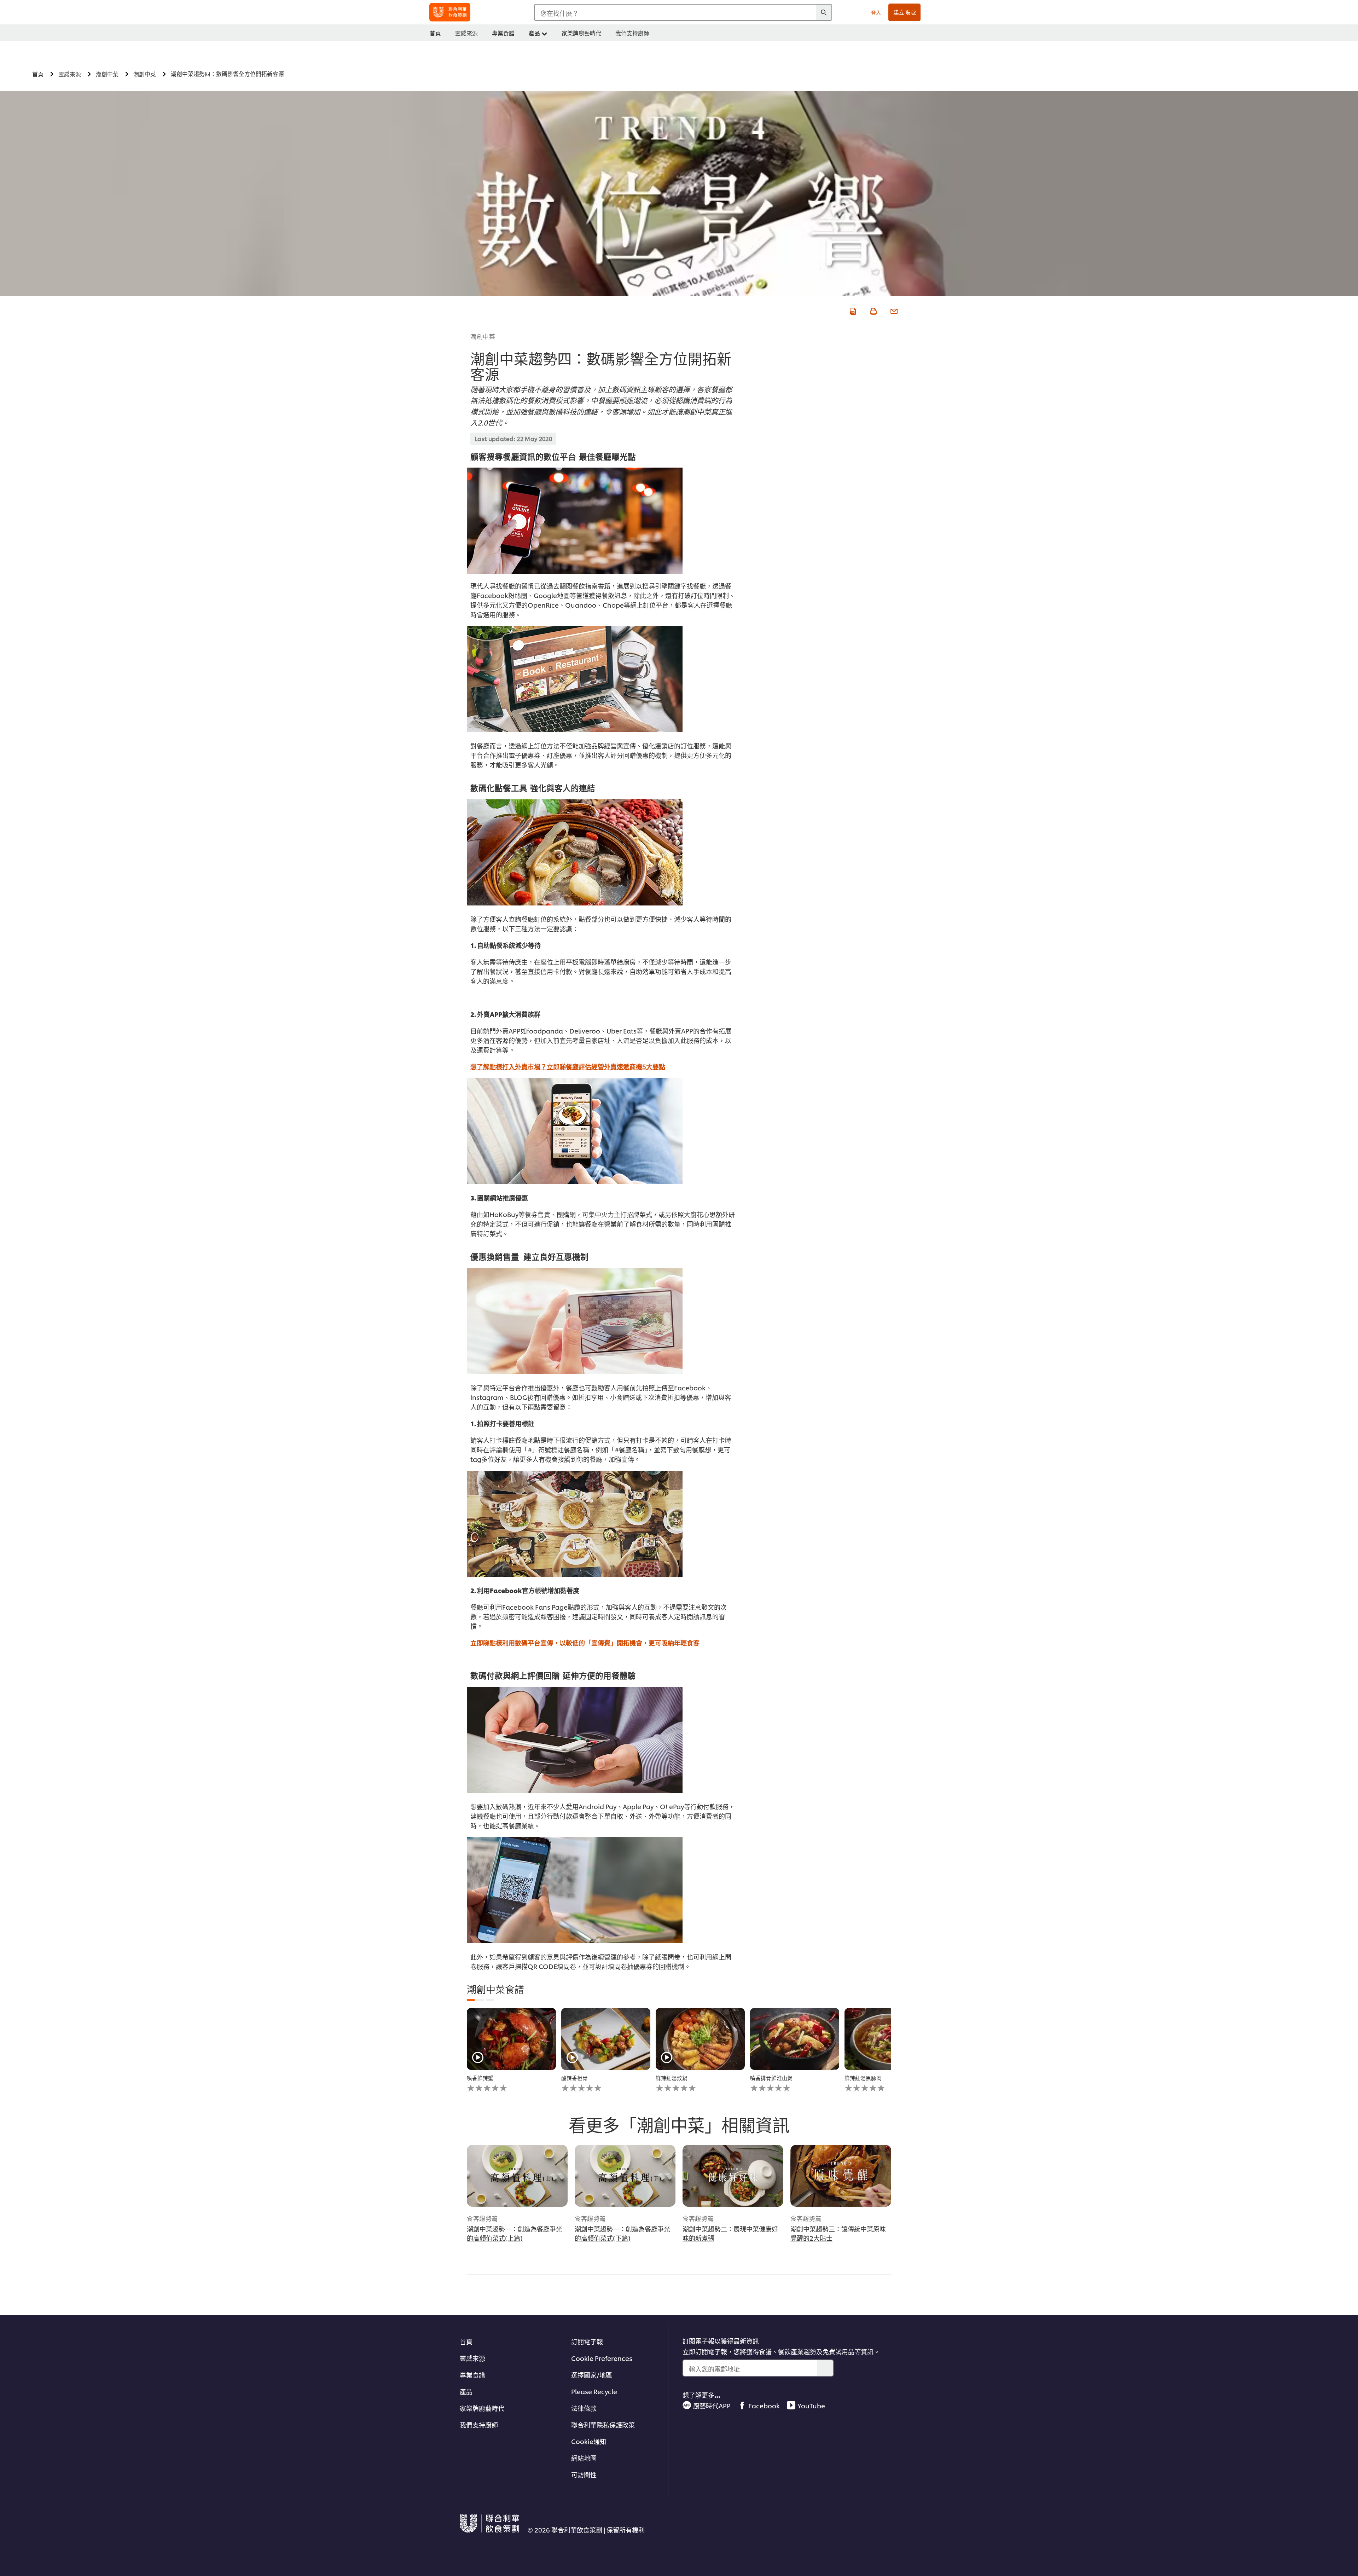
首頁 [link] (435, 33)
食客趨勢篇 (482, 2218)
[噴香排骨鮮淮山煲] (795, 2039)
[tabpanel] (511, 2050)
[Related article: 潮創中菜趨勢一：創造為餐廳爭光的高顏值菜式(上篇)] (517, 2176)
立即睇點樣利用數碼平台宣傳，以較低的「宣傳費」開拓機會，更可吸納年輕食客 (585, 1642)
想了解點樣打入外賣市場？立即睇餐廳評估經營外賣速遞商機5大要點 (568, 1066)
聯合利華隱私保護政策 (603, 2424)
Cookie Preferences (602, 2358)
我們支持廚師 (479, 2424)
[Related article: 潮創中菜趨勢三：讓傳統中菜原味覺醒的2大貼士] (841, 2176)
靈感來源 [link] (466, 33)
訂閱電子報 (587, 2341)
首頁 (466, 2341)
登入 (876, 12)
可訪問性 (584, 2474)
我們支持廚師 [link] (632, 33)
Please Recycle (594, 2391)
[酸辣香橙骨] (606, 2039)
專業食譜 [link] (503, 33)
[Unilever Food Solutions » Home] (450, 12)
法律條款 (584, 2408)
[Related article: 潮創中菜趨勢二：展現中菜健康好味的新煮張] (733, 2176)
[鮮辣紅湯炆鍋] (700, 2039)
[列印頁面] (873, 310)
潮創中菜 (483, 336)
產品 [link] (534, 33)
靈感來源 (472, 2358)
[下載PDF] (852, 310)
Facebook (764, 2405)
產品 (466, 2391)
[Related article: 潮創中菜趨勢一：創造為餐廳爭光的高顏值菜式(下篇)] (625, 2176)
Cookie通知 (589, 2441)
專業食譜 (472, 2375)
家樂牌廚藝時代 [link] (581, 33)
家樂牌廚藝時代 (482, 2408)
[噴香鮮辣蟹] (511, 2039)
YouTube (811, 2405)
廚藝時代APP (712, 2405)
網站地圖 (584, 2458)
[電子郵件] (893, 310)
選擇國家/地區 (592, 2375)
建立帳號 (905, 12)
